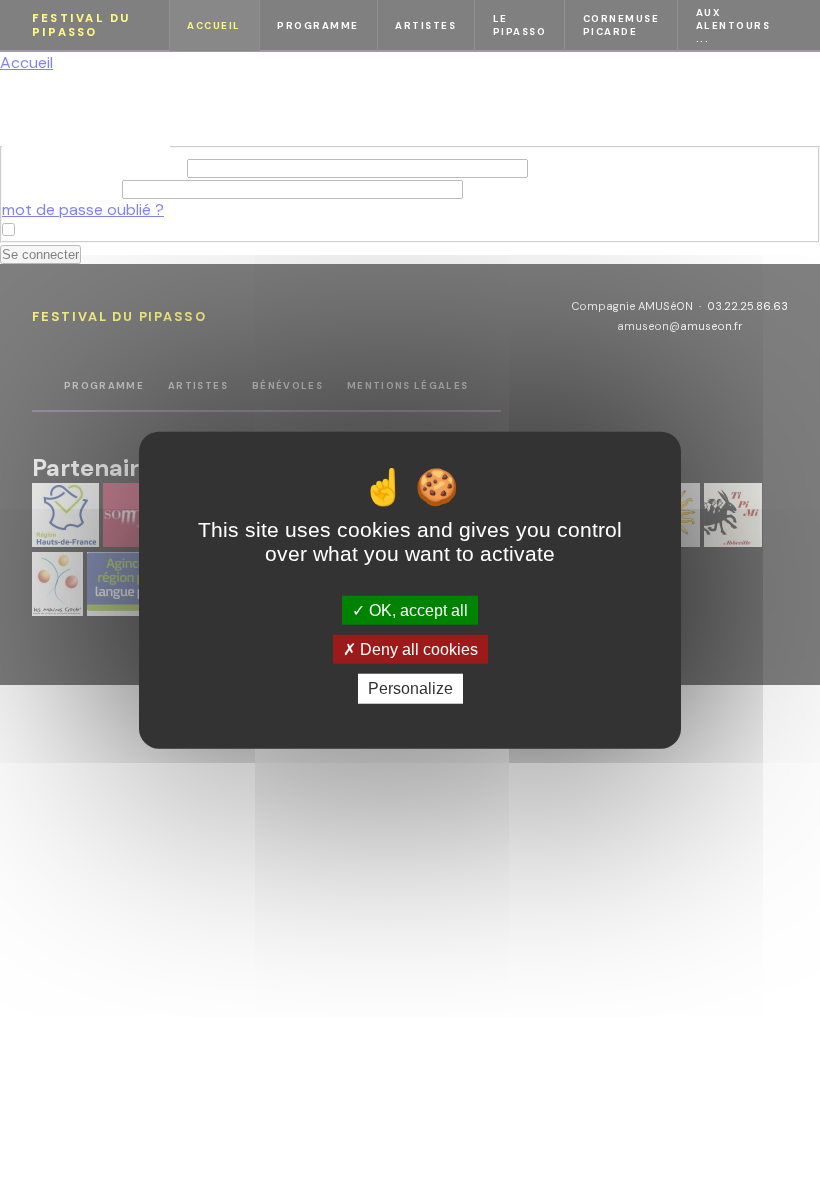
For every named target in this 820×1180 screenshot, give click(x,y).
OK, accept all (416, 610)
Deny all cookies (417, 649)
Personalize (410, 688)
